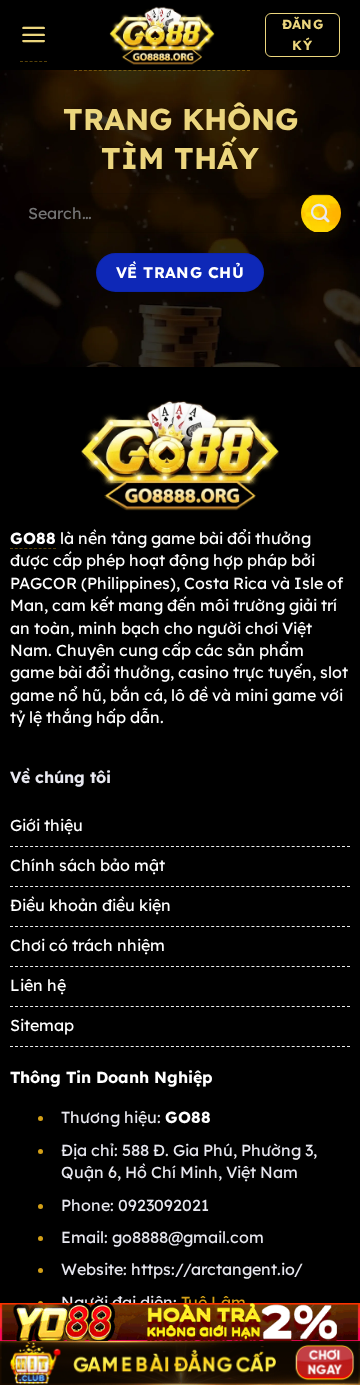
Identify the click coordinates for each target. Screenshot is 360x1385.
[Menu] (33, 35)
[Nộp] (321, 212)
